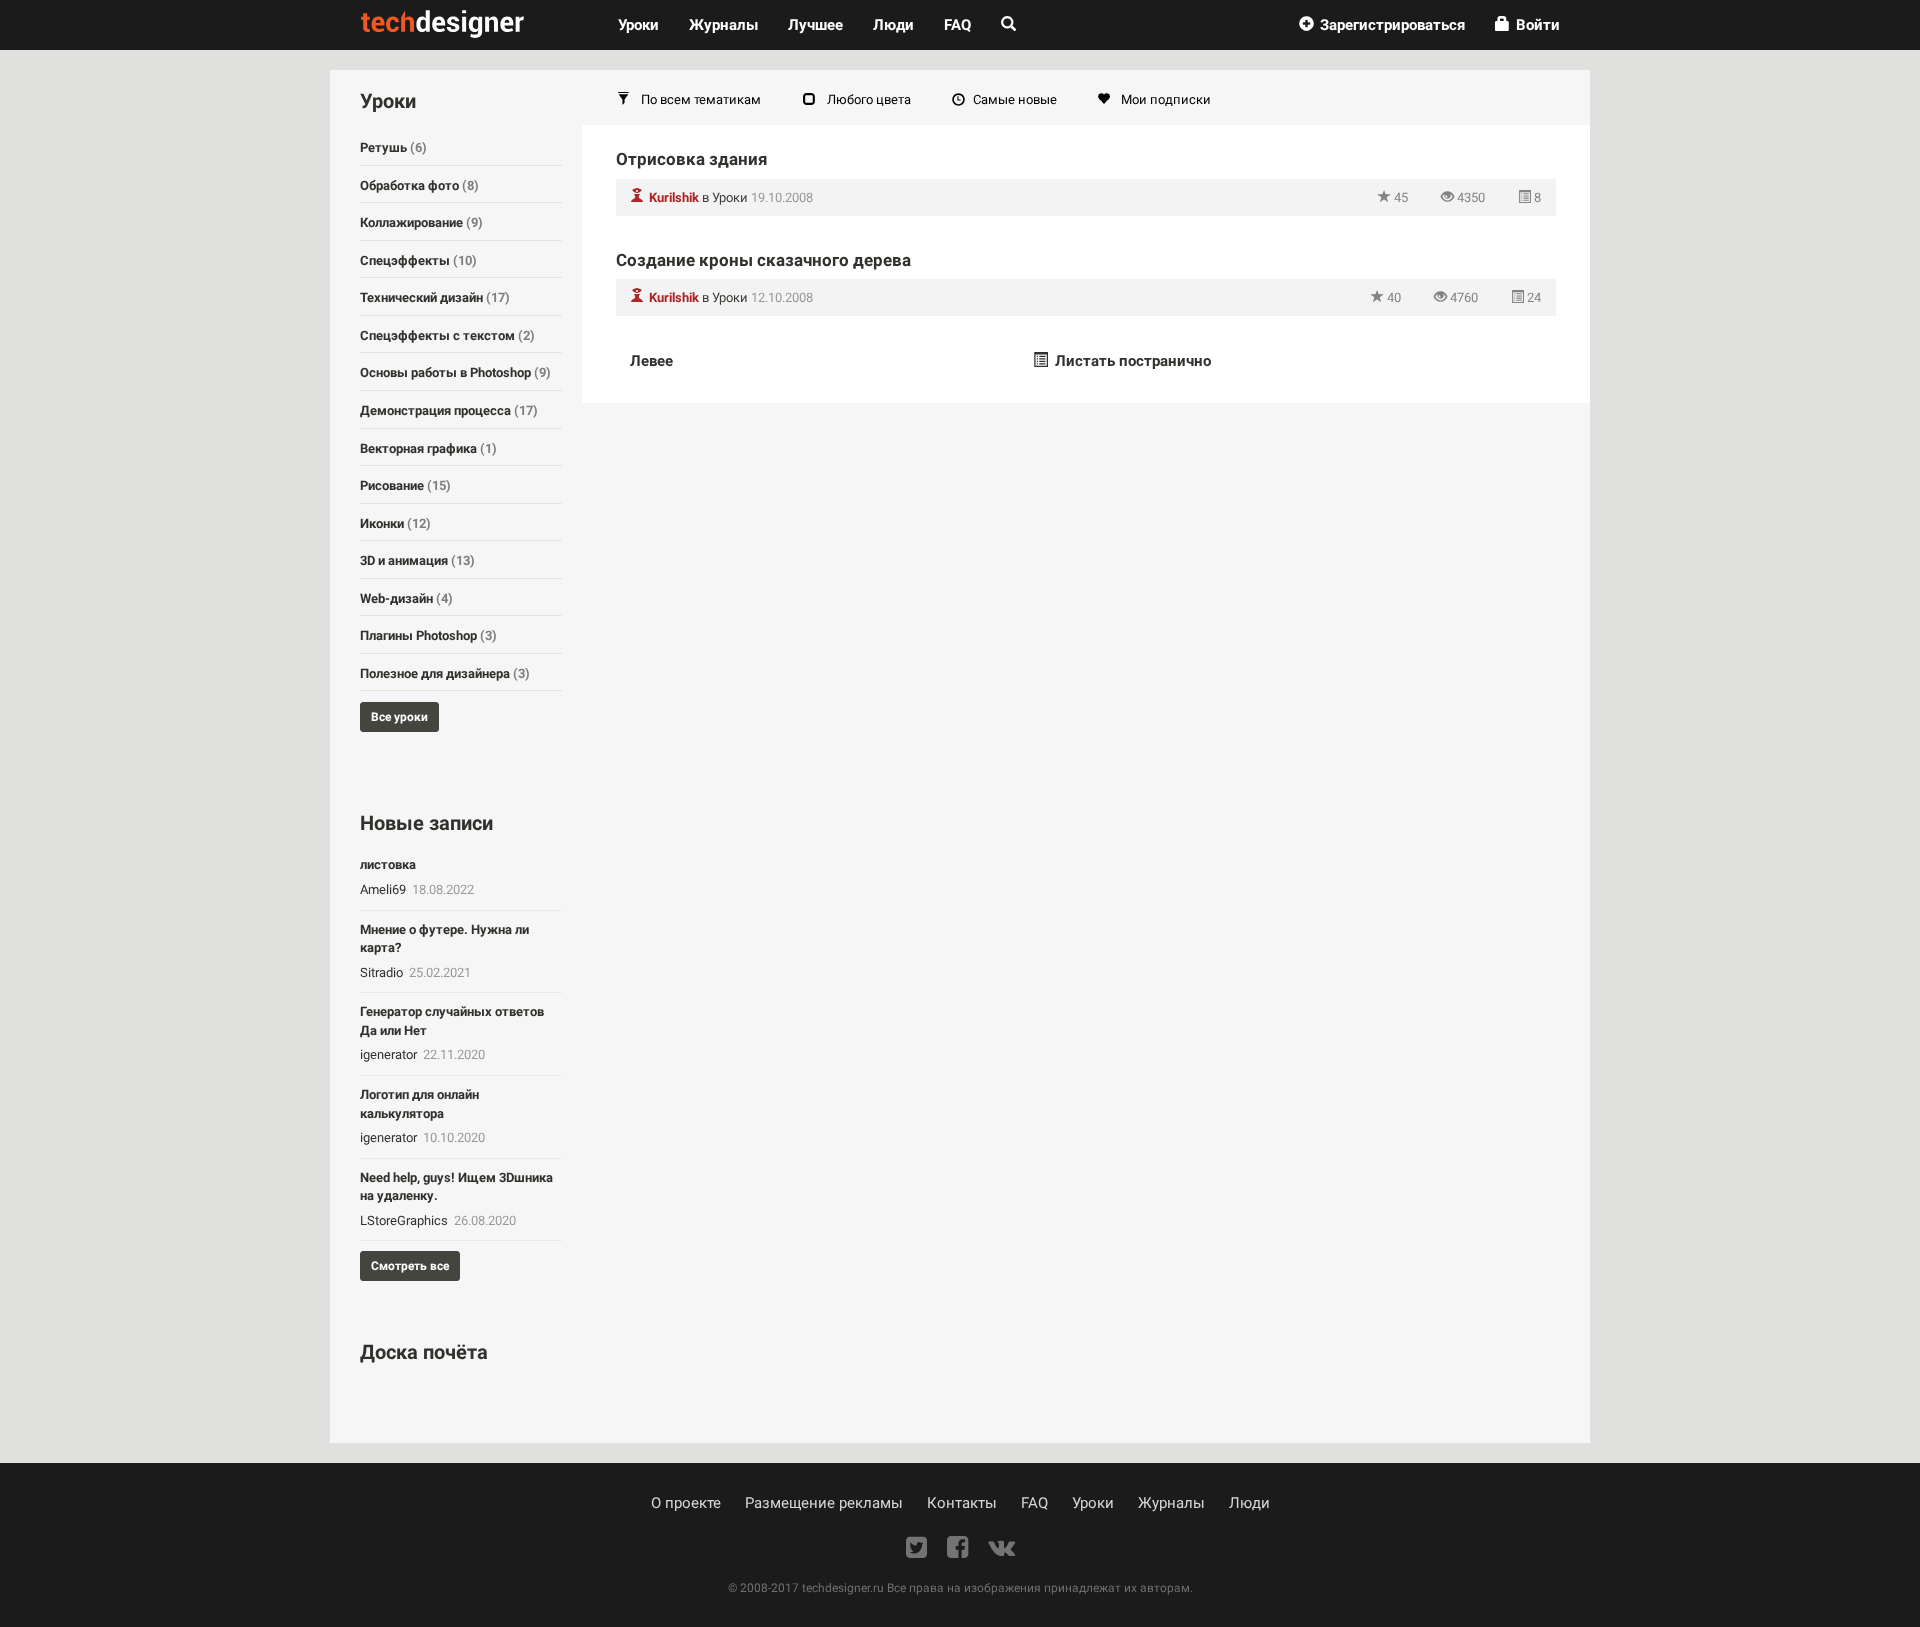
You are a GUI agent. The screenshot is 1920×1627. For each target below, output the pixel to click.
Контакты (962, 1503)
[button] (1382, 25)
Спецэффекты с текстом (447, 335)
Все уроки (399, 717)
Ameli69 (384, 889)
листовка (388, 864)
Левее (651, 361)
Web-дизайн (406, 598)
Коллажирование (421, 222)
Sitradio (383, 972)
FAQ (957, 25)
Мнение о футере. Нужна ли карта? (444, 939)
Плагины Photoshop (428, 635)
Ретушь (393, 147)
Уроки (646, 24)
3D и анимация (417, 560)
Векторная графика (428, 448)
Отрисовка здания (692, 159)
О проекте (686, 1503)
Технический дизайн (435, 297)
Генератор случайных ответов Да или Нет (452, 1021)
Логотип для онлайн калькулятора (419, 1104)
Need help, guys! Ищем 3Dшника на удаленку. (456, 1187)
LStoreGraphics (405, 1220)
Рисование (405, 485)
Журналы (1171, 1503)
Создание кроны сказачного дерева (763, 260)
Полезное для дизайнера (445, 673)
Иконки (395, 523)
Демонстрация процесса (449, 410)
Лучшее (815, 25)
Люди (893, 25)
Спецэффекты (418, 260)
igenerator (390, 1054)
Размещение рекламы (824, 1503)
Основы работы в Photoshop (455, 372)
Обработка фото (419, 185)
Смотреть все (410, 1266)
